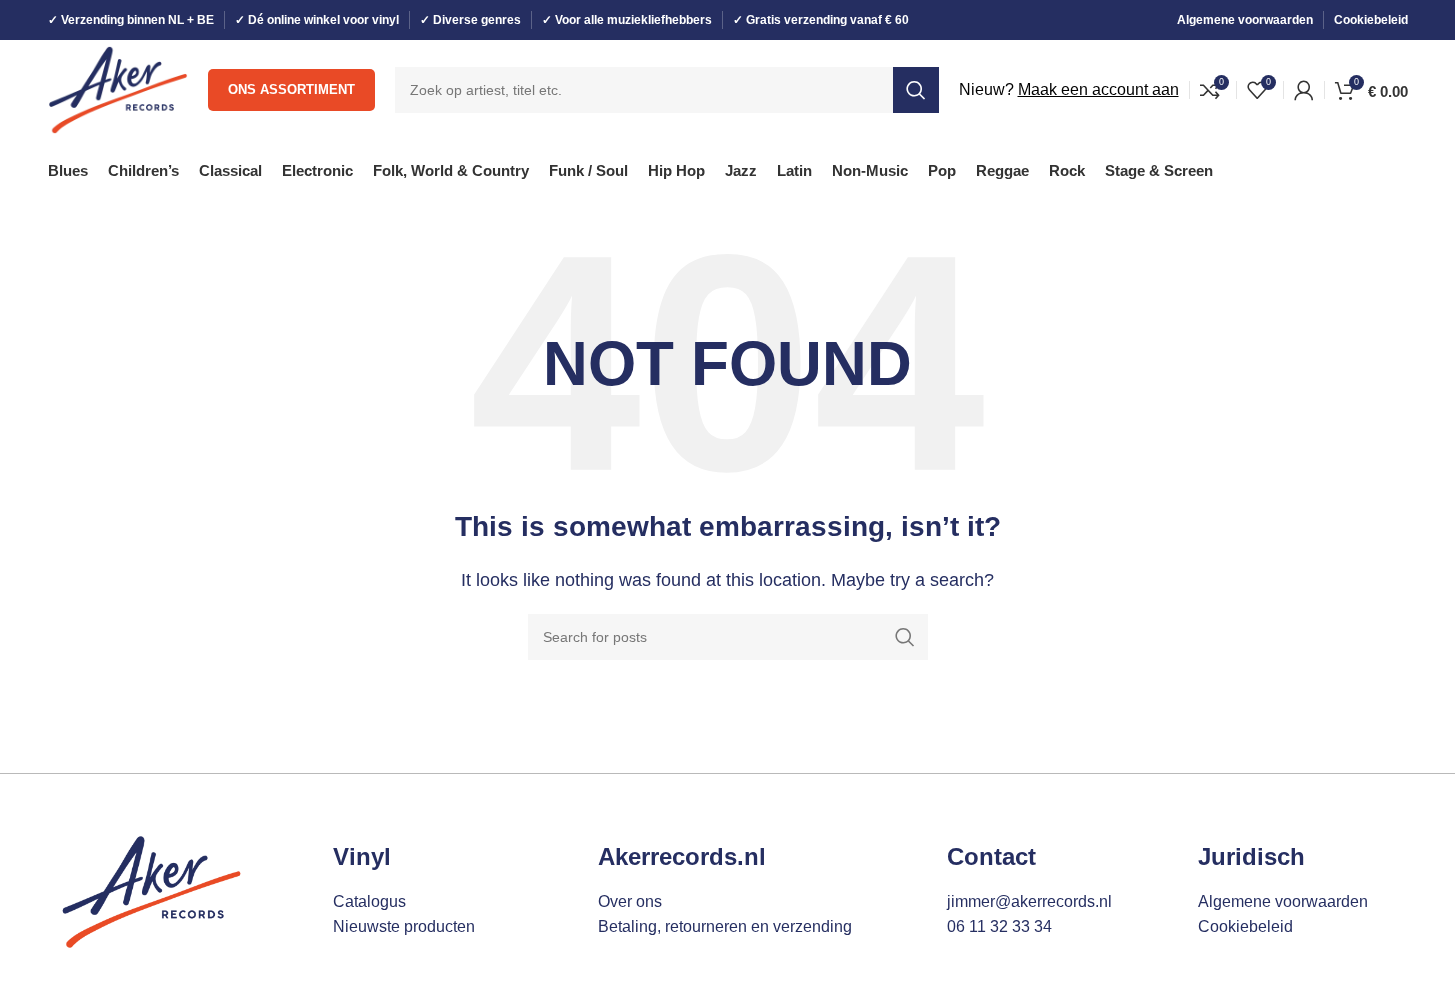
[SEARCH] (916, 90)
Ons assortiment (291, 89)
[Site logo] (118, 88)
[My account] (1304, 90)
